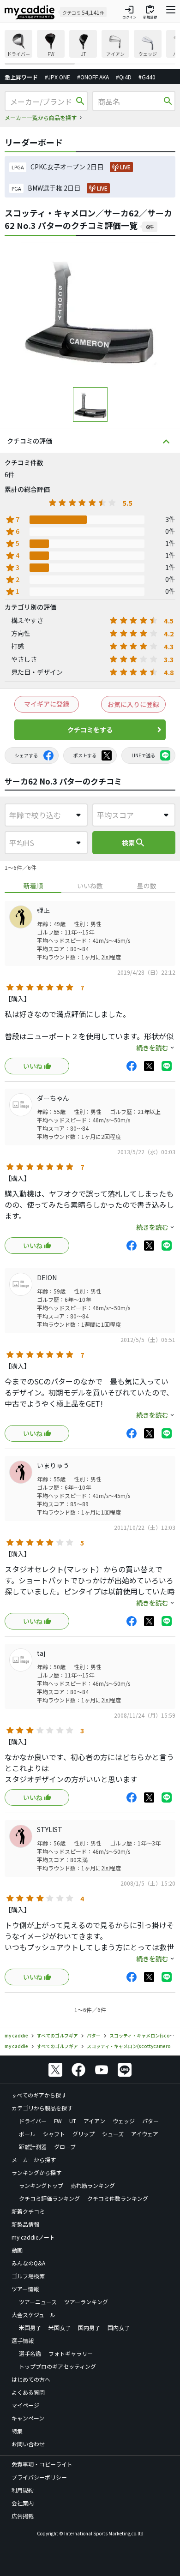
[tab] (33, 886)
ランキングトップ (41, 2185)
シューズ (113, 2134)
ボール (27, 2134)
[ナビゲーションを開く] (171, 12)
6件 (150, 227)
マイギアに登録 (47, 704)
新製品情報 (25, 2224)
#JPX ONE (57, 77)
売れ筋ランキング (93, 2185)
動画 (17, 2250)
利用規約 (23, 2490)
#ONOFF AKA (93, 77)
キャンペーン (28, 2418)
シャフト (54, 2134)
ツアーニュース (38, 2302)
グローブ (65, 2147)
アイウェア (145, 2134)
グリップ (84, 2134)
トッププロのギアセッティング (57, 2366)
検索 (134, 843)
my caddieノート (33, 2237)
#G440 (147, 77)
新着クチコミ (28, 2211)
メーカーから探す (34, 2160)
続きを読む (152, 1048)
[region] (90, 47)
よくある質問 (28, 2392)
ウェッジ (124, 2121)
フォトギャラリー (71, 2353)
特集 (17, 2431)
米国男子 (30, 2327)
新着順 (33, 886)
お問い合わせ (28, 2444)
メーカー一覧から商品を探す (41, 117)
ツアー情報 (25, 2289)
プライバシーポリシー (39, 2477)
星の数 (147, 886)
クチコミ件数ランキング (118, 2198)
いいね (33, 1066)
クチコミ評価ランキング (49, 2198)
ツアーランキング (86, 2302)
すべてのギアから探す (39, 2095)
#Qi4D (124, 77)
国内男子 (89, 2327)
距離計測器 (33, 2147)
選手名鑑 (30, 2353)
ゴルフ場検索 (28, 2276)
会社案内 (23, 2503)
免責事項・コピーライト (42, 2464)
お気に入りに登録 (133, 704)
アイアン (94, 2121)
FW (58, 2121)
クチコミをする (90, 730)
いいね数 (90, 886)
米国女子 (60, 2327)
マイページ (25, 2405)
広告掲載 (23, 2516)
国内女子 (119, 2327)
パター (150, 2121)
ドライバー (33, 2121)
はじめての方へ (31, 2379)
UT (73, 2121)
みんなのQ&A (28, 2263)
